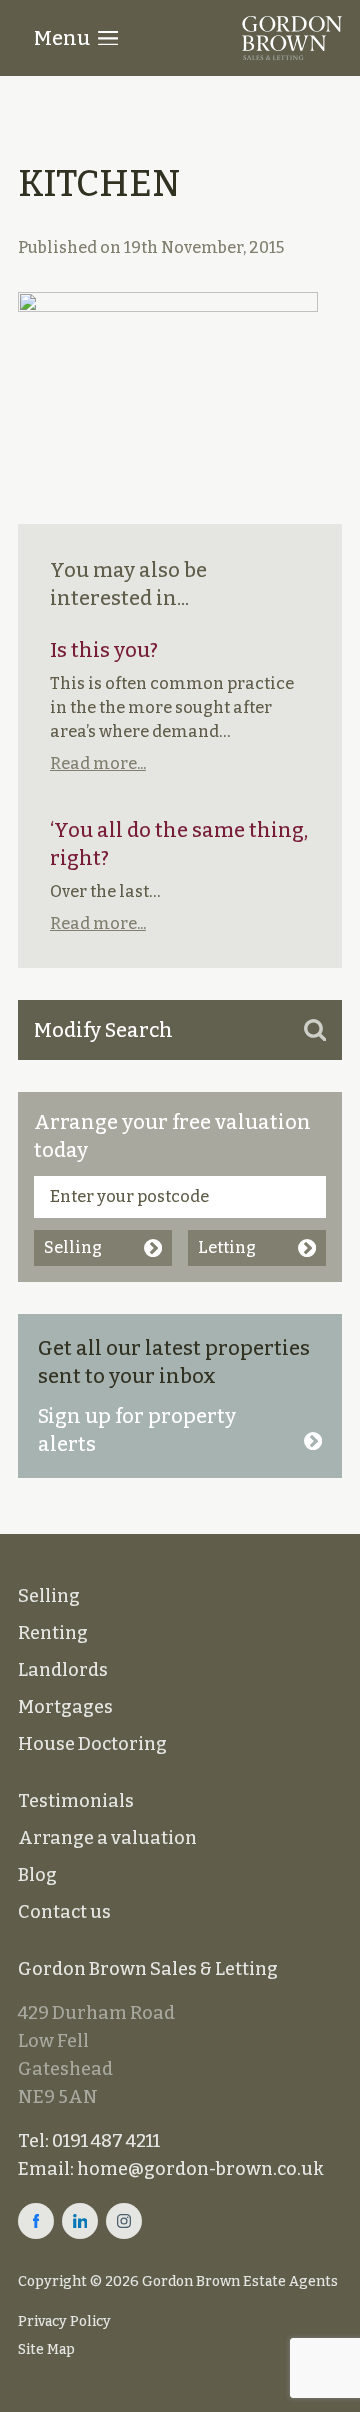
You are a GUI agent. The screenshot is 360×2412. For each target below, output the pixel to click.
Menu (62, 38)
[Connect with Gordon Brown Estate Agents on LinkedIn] (80, 2221)
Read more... (98, 763)
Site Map (46, 2349)
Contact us (64, 1912)
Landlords (63, 1670)
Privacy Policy (64, 2321)
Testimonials (76, 1801)
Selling (73, 1247)
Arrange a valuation (107, 1838)
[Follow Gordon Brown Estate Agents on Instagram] (124, 2221)
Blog (37, 1875)
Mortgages (65, 1707)
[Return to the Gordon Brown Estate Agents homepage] (292, 38)
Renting (53, 1633)
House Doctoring (92, 1744)
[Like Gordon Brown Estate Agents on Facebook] (36, 2221)
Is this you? (104, 650)
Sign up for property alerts (137, 1430)
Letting (227, 1247)
